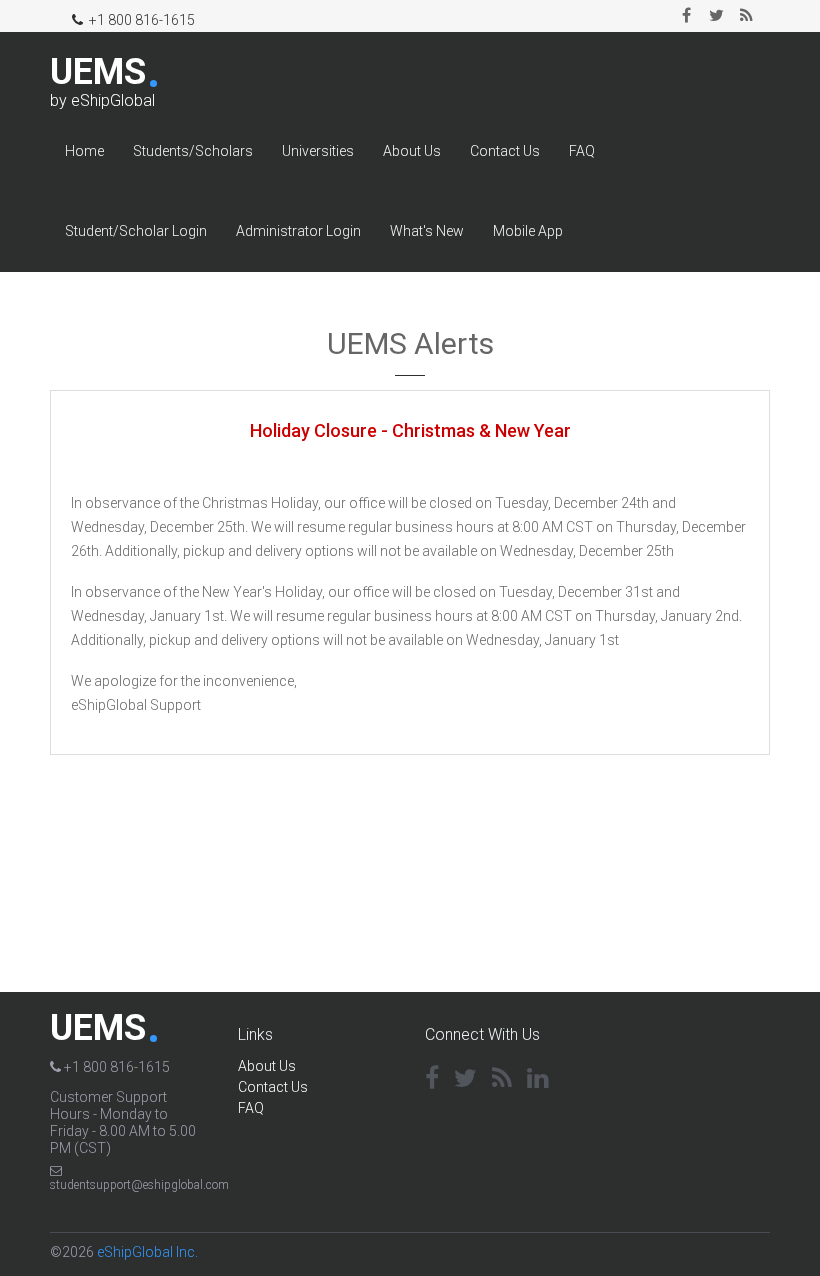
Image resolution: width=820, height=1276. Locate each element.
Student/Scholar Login (136, 231)
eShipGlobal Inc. (147, 1252)
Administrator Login (298, 231)
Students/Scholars (193, 151)
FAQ (582, 151)
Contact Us (505, 151)
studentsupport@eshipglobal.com (139, 1185)
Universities (318, 151)
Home (84, 151)
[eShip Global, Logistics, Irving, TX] (688, 1050)
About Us (412, 151)
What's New (427, 231)
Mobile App (528, 231)
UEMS (98, 72)
